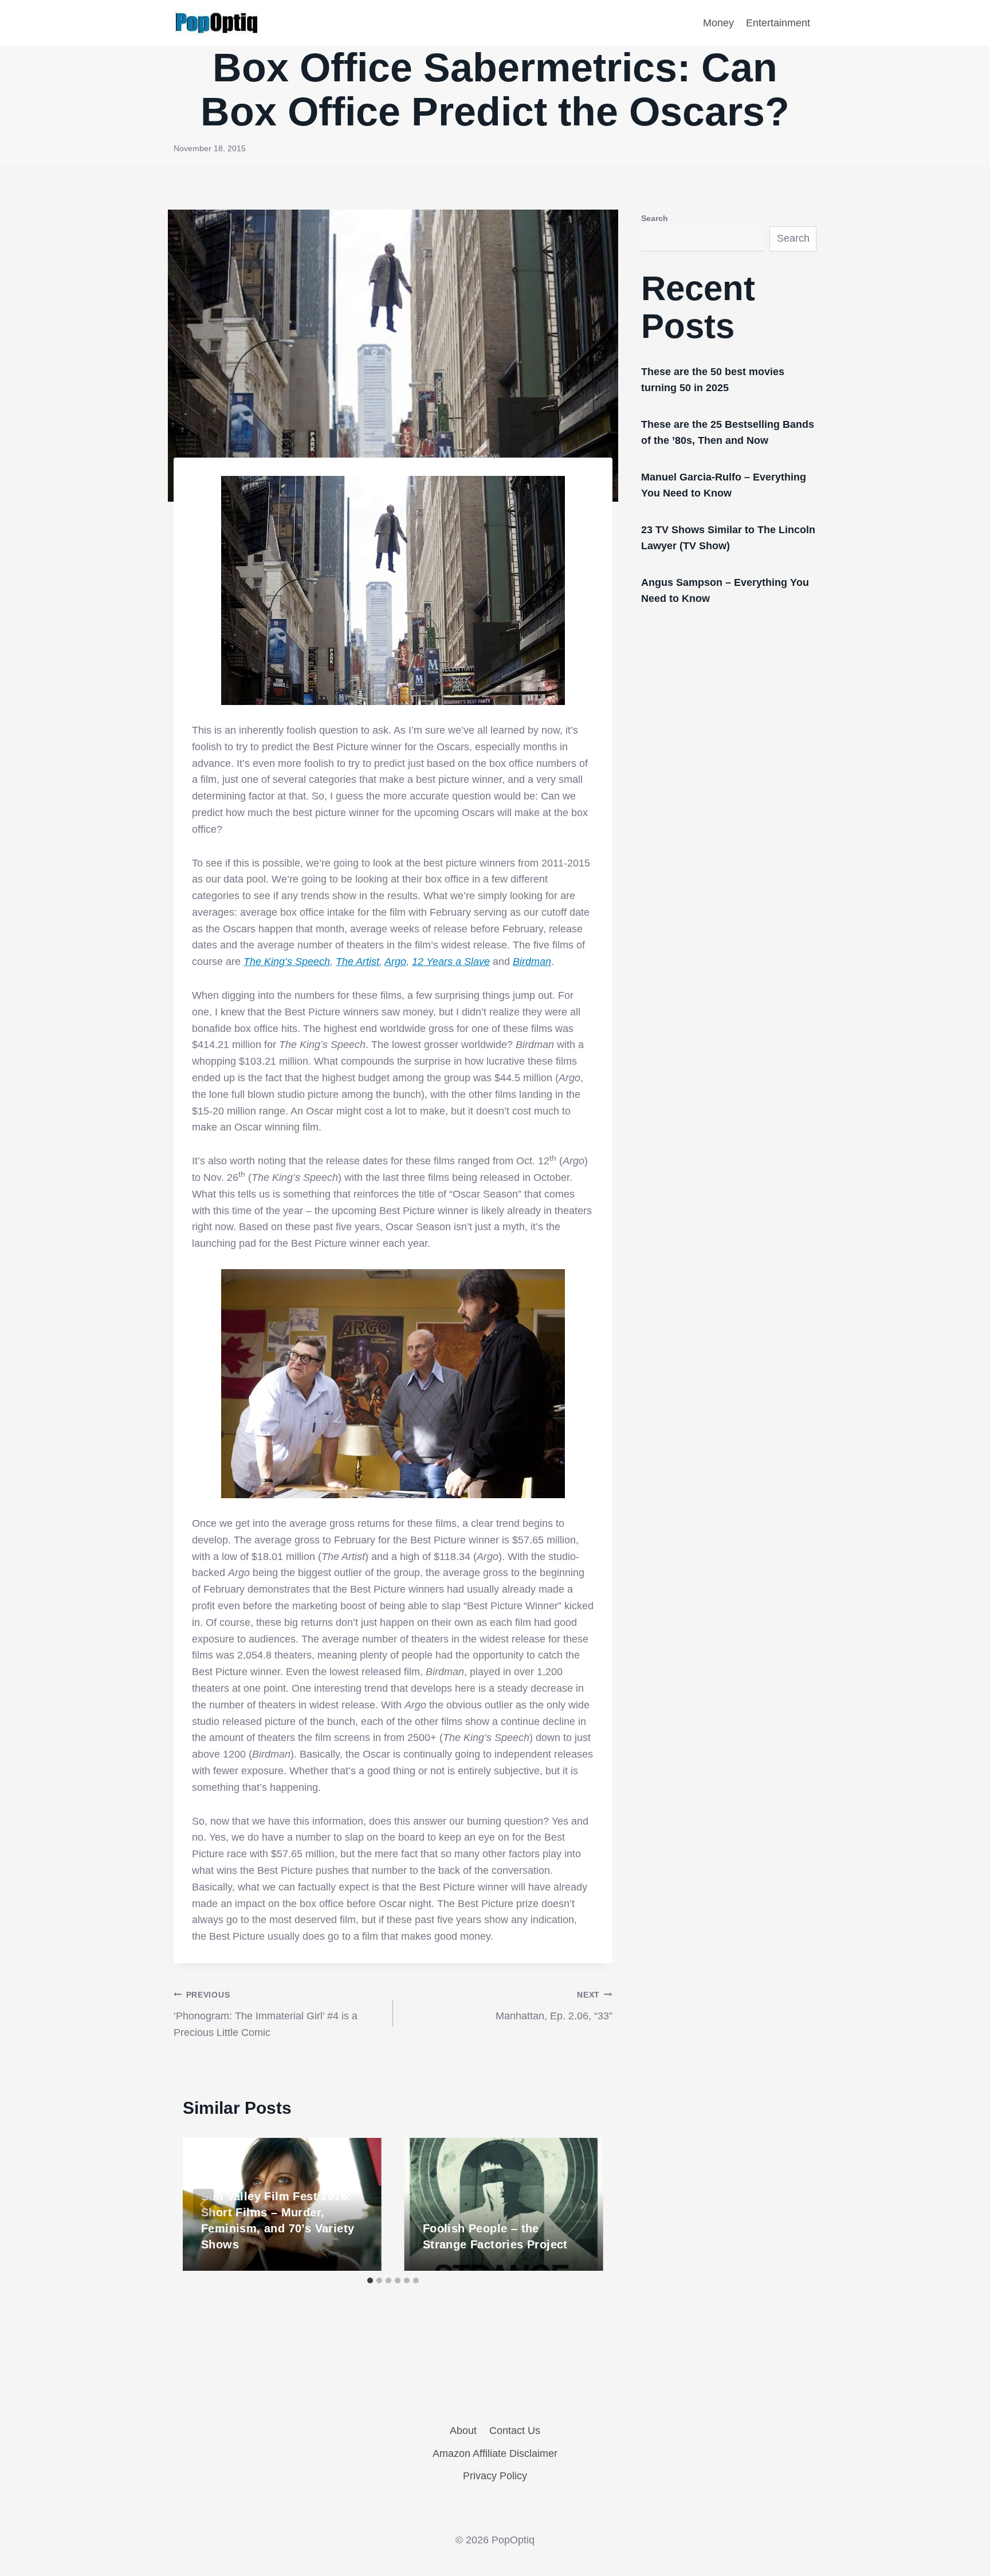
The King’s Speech (287, 962)
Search (655, 218)
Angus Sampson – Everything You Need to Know (725, 590)
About (463, 2431)
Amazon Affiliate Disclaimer (495, 2453)
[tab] (370, 2280)
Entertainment (778, 23)
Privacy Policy (495, 2476)
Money (718, 23)
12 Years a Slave (451, 962)
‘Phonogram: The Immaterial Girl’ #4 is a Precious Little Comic (266, 2014)
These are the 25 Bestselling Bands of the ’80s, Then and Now (728, 432)
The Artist (357, 962)
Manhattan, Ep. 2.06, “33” (554, 2006)
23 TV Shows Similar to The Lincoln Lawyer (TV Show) (728, 538)
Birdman (532, 962)
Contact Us (515, 2431)
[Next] (583, 2204)
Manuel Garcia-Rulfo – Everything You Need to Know (724, 485)
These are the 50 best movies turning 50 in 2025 (713, 380)
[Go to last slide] (203, 2204)
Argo (395, 962)
